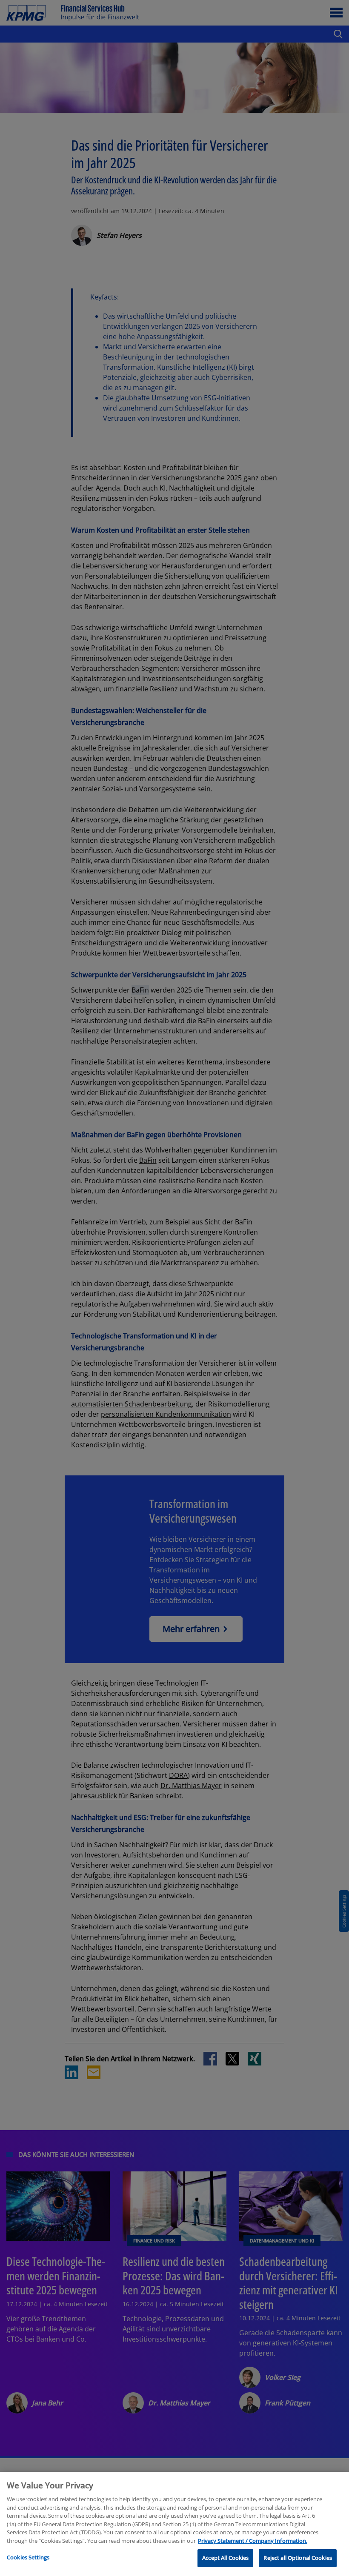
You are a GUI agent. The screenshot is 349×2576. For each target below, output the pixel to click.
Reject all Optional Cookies (298, 2558)
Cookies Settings (28, 2557)
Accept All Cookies (225, 2558)
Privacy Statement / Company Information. (253, 2541)
